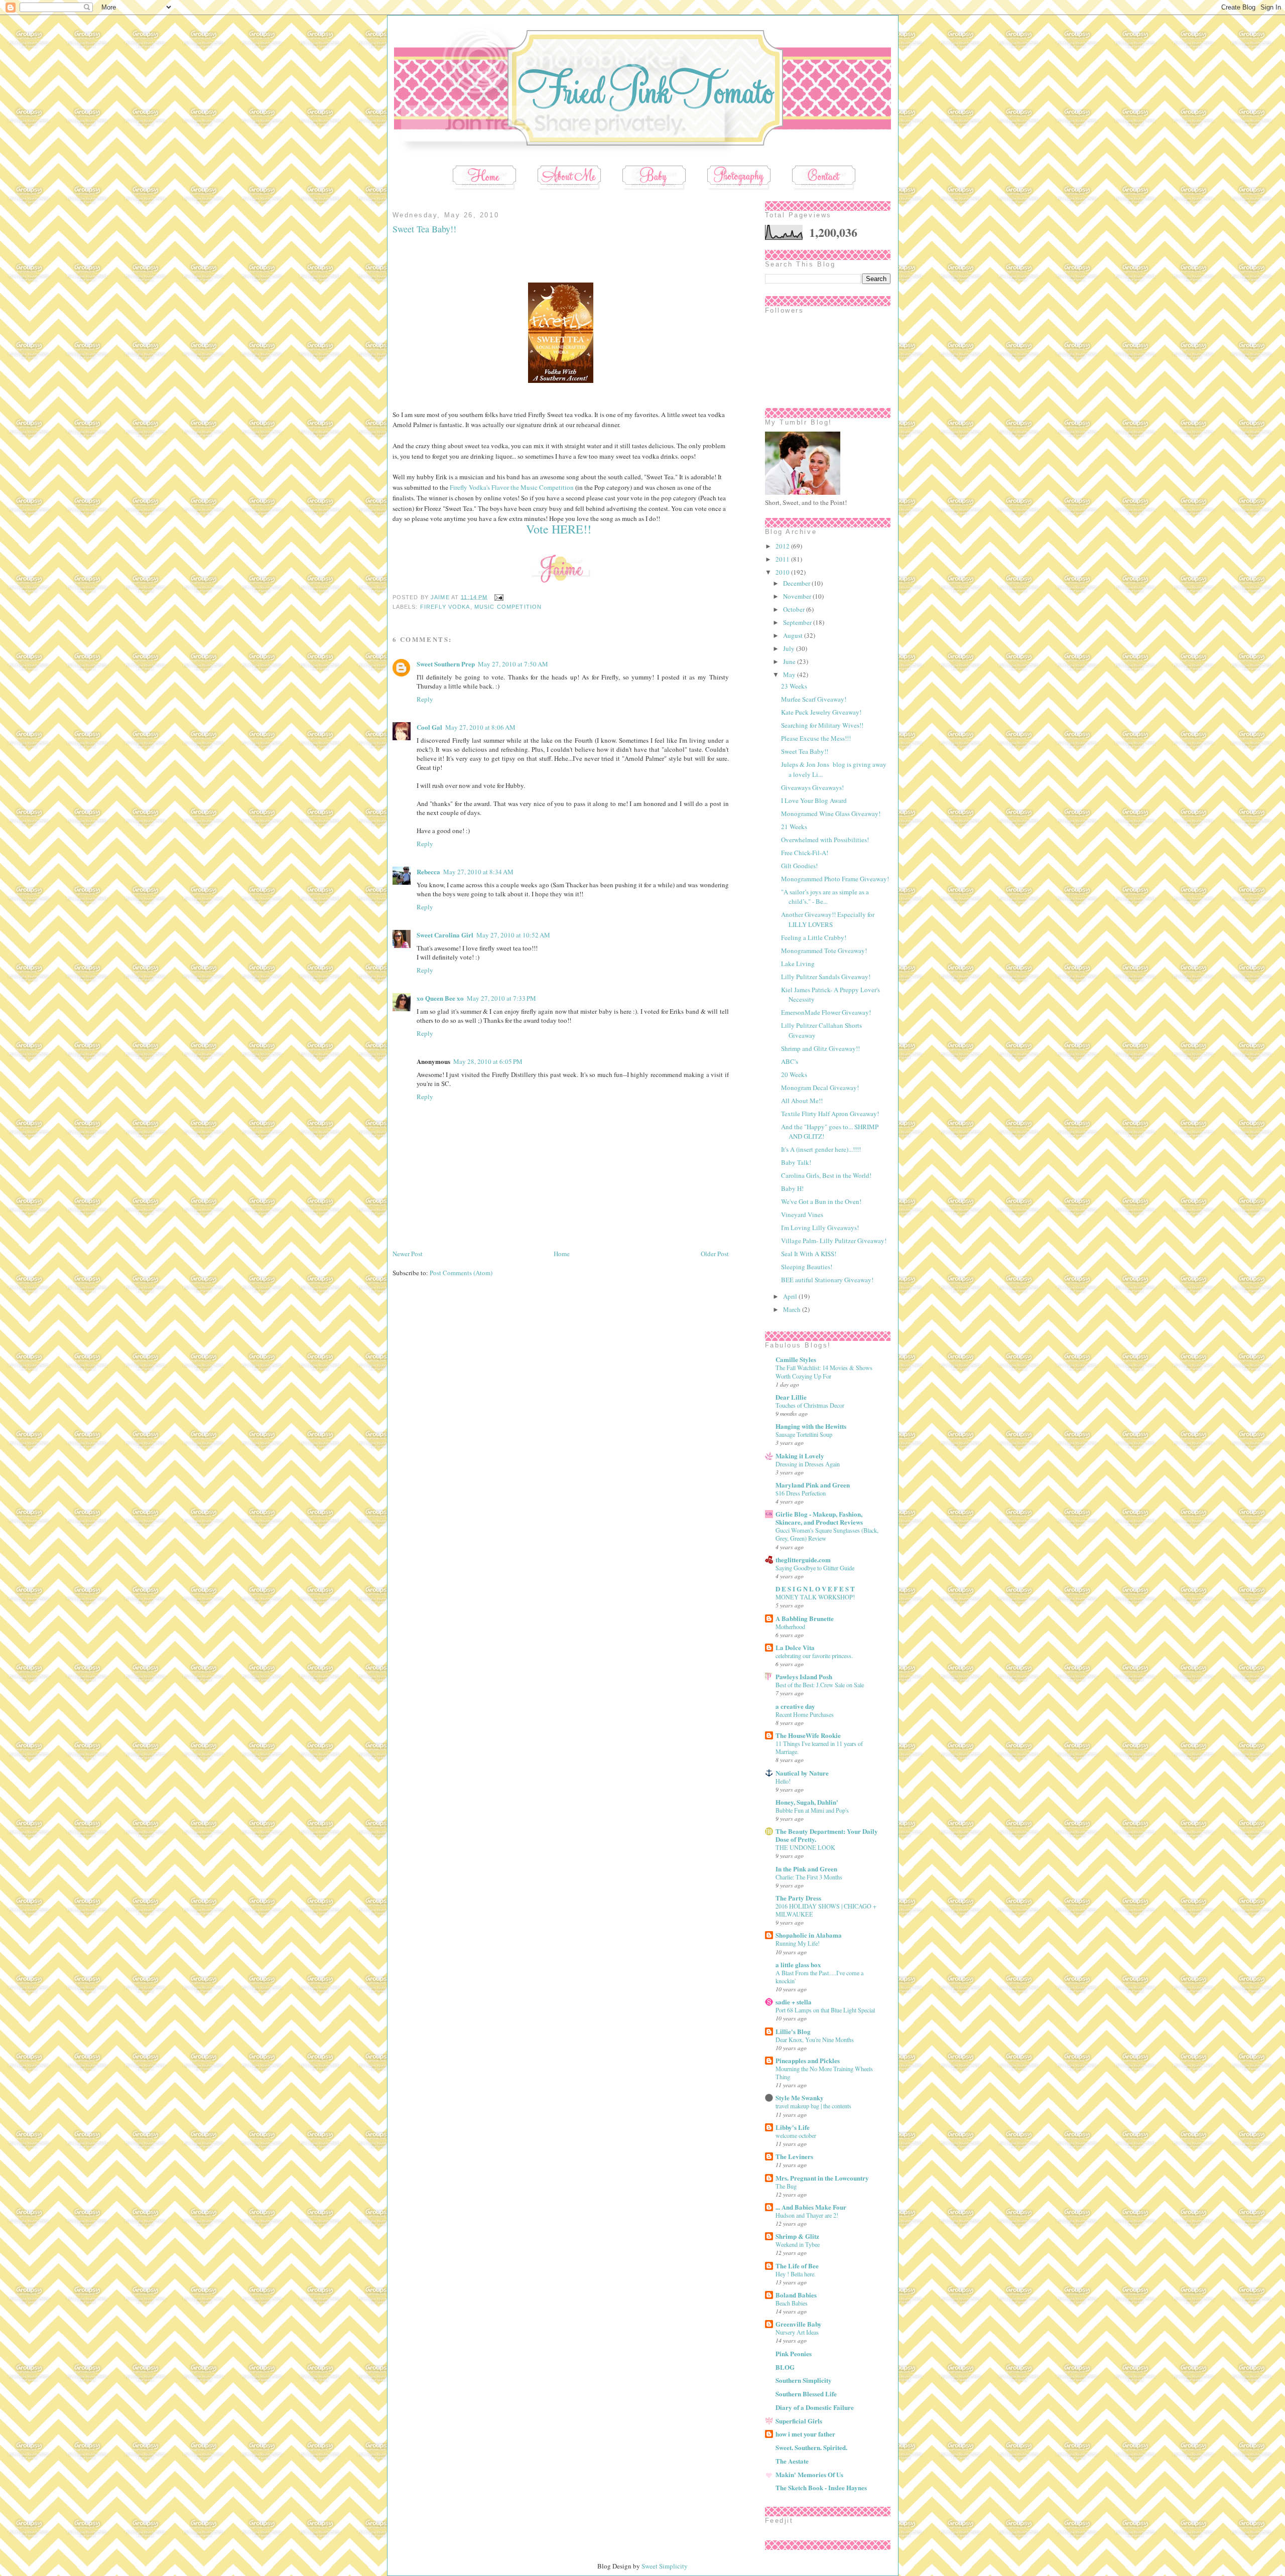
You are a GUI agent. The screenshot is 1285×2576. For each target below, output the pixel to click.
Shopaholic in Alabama (809, 1935)
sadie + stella (794, 2002)
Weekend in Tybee (798, 2244)
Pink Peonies (794, 2353)
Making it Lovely (800, 1456)
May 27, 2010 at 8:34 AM (478, 872)
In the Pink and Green (806, 1869)
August (794, 635)
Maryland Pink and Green (813, 1485)
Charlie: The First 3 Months (809, 1877)
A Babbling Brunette (805, 1618)
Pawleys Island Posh (804, 1676)
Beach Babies (792, 2303)
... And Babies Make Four (811, 2207)
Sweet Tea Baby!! (805, 751)
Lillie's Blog (793, 2031)
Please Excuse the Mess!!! (816, 738)
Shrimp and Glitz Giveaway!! (820, 1048)
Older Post (715, 1254)
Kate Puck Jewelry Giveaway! (821, 712)
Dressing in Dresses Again (808, 1464)
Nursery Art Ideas (797, 2332)
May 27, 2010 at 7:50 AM (513, 664)
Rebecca (428, 871)
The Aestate (792, 2461)
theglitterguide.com (803, 1560)
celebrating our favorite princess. (814, 1656)
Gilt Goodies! (799, 866)
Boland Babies (796, 2295)
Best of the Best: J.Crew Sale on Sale (820, 1685)
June (790, 661)
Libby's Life (793, 2127)
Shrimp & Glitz (797, 2236)
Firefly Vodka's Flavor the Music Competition (512, 487)
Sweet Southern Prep (446, 664)
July (790, 648)
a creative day (795, 1706)
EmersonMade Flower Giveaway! (826, 1012)
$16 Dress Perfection (801, 1493)
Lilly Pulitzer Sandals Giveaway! (826, 977)
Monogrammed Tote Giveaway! (824, 951)
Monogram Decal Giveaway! (820, 1088)
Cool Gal (429, 727)
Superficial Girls (799, 2421)
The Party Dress (798, 1898)
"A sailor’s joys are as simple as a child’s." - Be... (825, 897)
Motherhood (790, 1626)
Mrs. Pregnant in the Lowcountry (822, 2178)
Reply (425, 699)
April (791, 1296)
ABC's (790, 1061)
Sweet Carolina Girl (445, 935)
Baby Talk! (796, 1162)
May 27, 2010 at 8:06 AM (480, 727)
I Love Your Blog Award (814, 800)
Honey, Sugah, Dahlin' (807, 1802)
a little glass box (798, 1964)
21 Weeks (794, 827)
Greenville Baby (799, 2324)
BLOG (785, 2367)
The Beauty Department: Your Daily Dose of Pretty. (827, 1835)
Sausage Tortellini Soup (804, 1434)
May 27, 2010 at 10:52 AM (513, 935)
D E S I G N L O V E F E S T (815, 1589)
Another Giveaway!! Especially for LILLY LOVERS (828, 919)
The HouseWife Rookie (808, 1735)
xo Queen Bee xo (440, 998)
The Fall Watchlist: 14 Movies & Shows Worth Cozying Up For (824, 1372)
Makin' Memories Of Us (809, 2474)
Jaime (441, 597)
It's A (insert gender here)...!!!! (821, 1149)
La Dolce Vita (795, 1647)
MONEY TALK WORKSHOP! (815, 1597)
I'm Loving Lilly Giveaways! (820, 1228)
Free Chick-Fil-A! (805, 853)
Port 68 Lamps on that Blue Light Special (825, 2010)
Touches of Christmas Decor (810, 1405)
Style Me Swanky (800, 2097)
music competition (508, 607)
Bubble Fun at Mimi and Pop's (812, 1810)
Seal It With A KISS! (809, 1254)
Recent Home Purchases (805, 1714)
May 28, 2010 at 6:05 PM (488, 1061)
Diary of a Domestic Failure (815, 2407)
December (797, 583)
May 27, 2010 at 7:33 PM (501, 998)
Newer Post (408, 1254)
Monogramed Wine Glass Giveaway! (831, 814)
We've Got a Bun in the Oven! (821, 1201)
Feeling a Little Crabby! (814, 937)
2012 (783, 546)
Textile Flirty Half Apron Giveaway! (830, 1114)
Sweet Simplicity (665, 2566)
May (790, 674)
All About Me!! (802, 1101)
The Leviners (794, 2156)
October (795, 609)
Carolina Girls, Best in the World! (826, 1175)
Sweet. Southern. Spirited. (811, 2447)
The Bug (786, 2186)
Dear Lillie (791, 1397)
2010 (783, 572)
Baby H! (792, 1188)
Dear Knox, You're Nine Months (815, 2040)
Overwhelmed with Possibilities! (825, 840)
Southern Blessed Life (806, 2394)
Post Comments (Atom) (461, 1273)
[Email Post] (498, 597)
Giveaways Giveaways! (812, 787)
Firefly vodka (445, 607)
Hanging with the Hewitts (811, 1426)
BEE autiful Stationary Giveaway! (827, 1280)
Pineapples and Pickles (808, 2060)
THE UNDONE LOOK (805, 1847)
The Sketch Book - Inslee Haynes (821, 2487)
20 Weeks (794, 1074)
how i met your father (805, 2434)
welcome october (796, 2135)
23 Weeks (794, 686)
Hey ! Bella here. (796, 2274)
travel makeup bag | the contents (813, 2106)
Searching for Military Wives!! (822, 725)
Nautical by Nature (802, 1773)
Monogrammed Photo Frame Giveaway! (835, 879)
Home (562, 1254)
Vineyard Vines (802, 1214)
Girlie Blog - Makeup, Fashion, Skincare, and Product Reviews (819, 1518)
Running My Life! (798, 1943)
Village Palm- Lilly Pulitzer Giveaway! (834, 1241)
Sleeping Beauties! (807, 1267)
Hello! (783, 1781)
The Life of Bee (797, 2266)
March (793, 1309)
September (798, 622)
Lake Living (798, 964)
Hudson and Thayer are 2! (807, 2215)
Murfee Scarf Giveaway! (814, 699)
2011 (783, 559)
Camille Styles (796, 1359)
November (798, 596)
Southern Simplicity (804, 2380)
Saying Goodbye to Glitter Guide (815, 1568)
